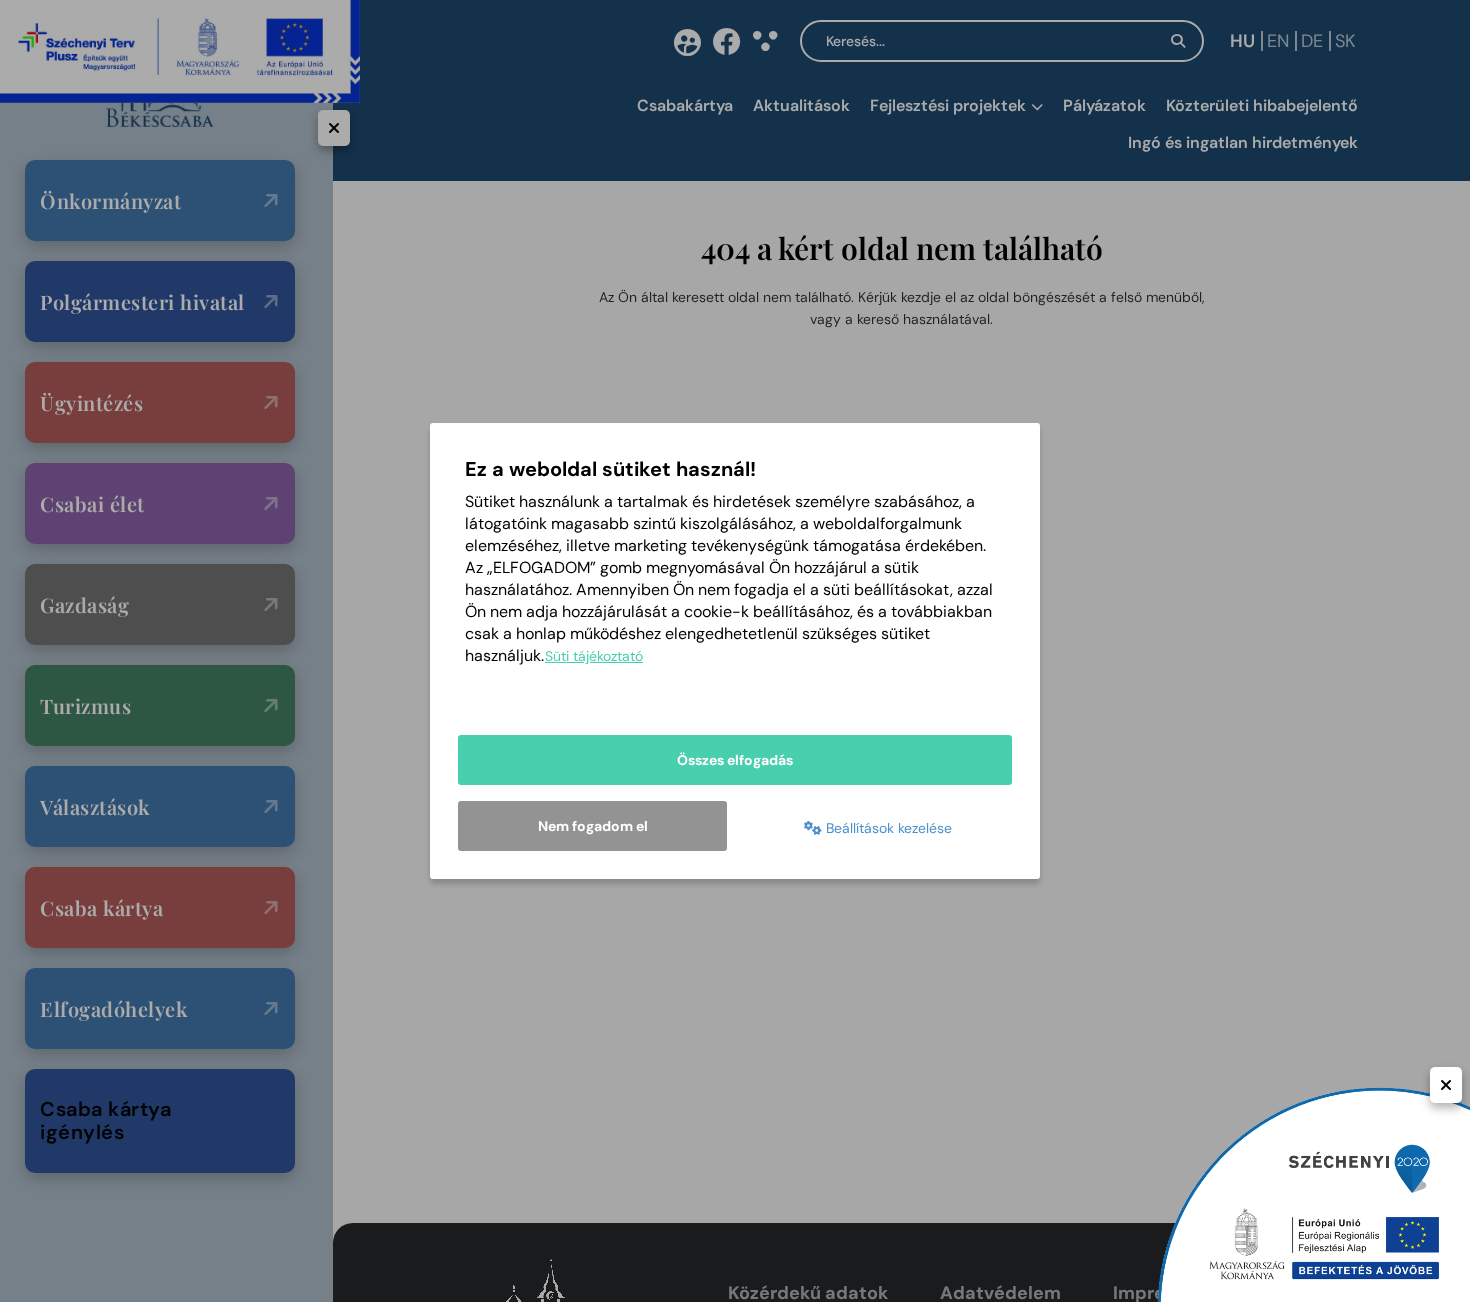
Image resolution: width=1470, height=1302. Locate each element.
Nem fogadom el (593, 826)
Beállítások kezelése (887, 828)
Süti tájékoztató (594, 656)
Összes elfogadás (735, 760)
